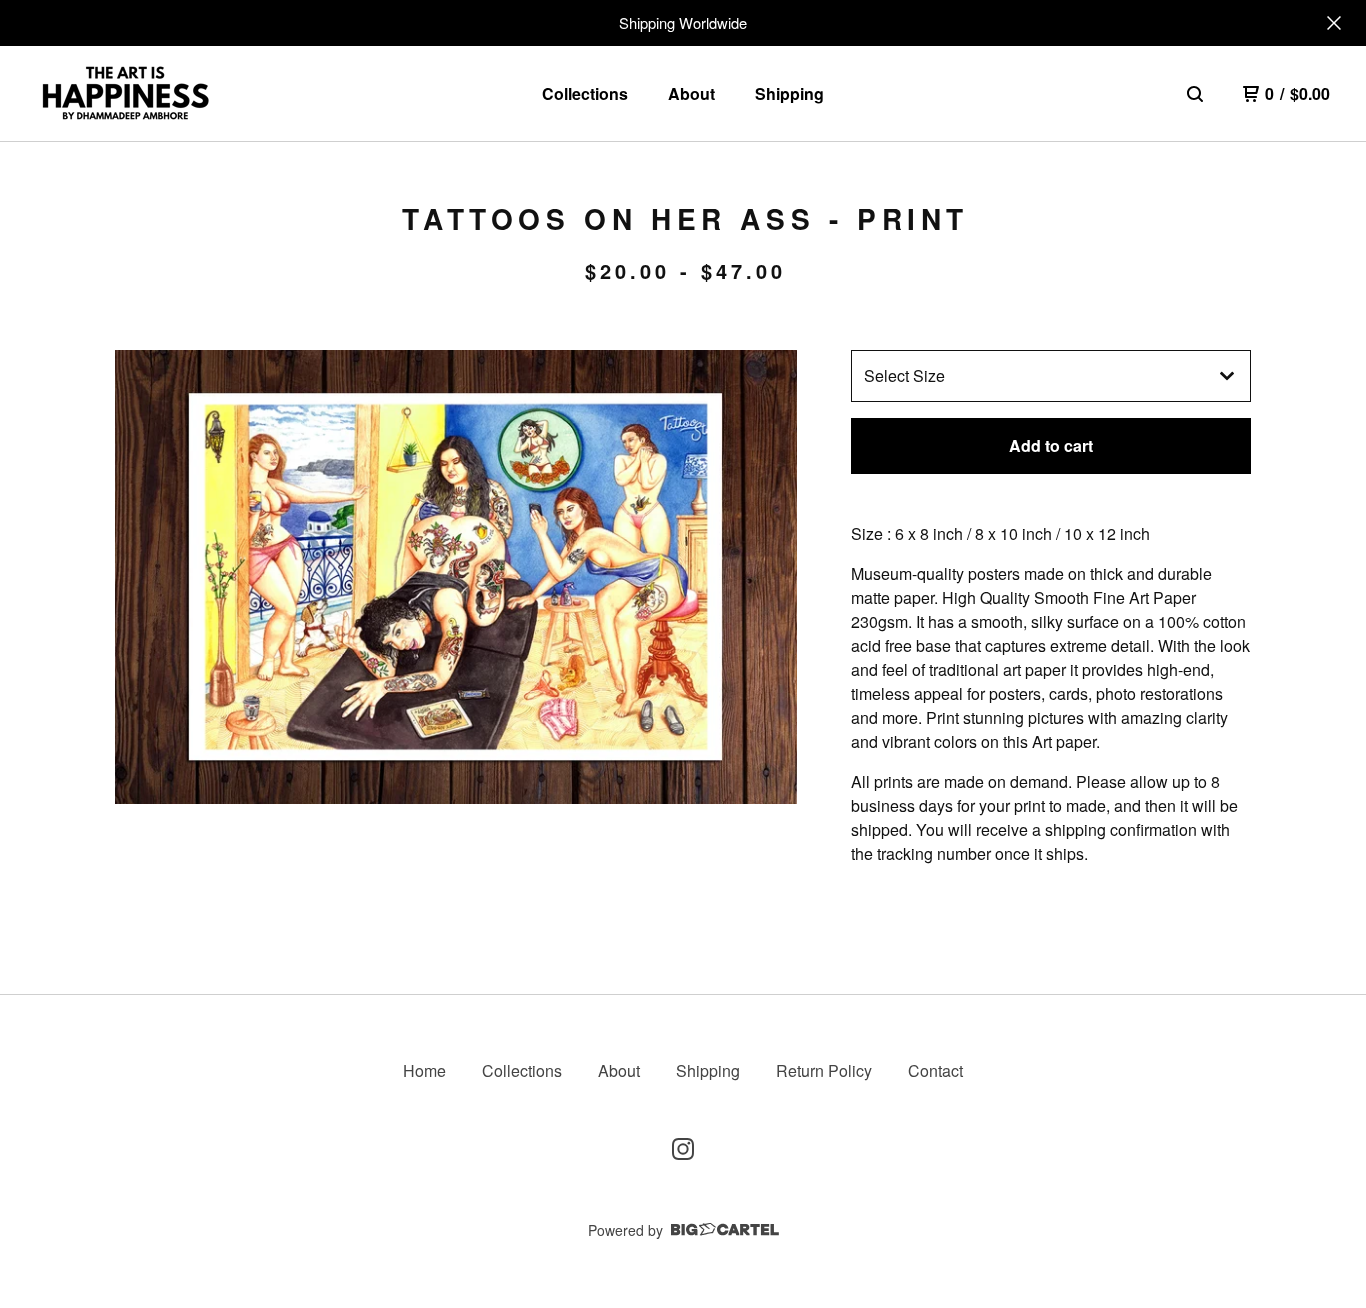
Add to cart (1051, 445)
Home (424, 1070)
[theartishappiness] (125, 94)
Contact (935, 1070)
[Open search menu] (1195, 94)
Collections (585, 93)
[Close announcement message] (1334, 23)
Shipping (789, 93)
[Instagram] (683, 1149)
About (691, 93)
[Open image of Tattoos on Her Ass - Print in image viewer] (456, 577)
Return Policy (824, 1070)
